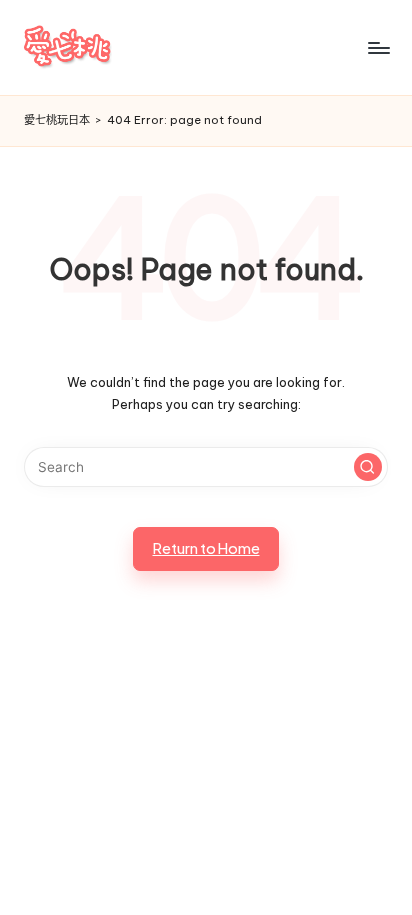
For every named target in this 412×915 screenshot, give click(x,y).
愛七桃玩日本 (57, 120)
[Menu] (378, 47)
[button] (368, 467)
